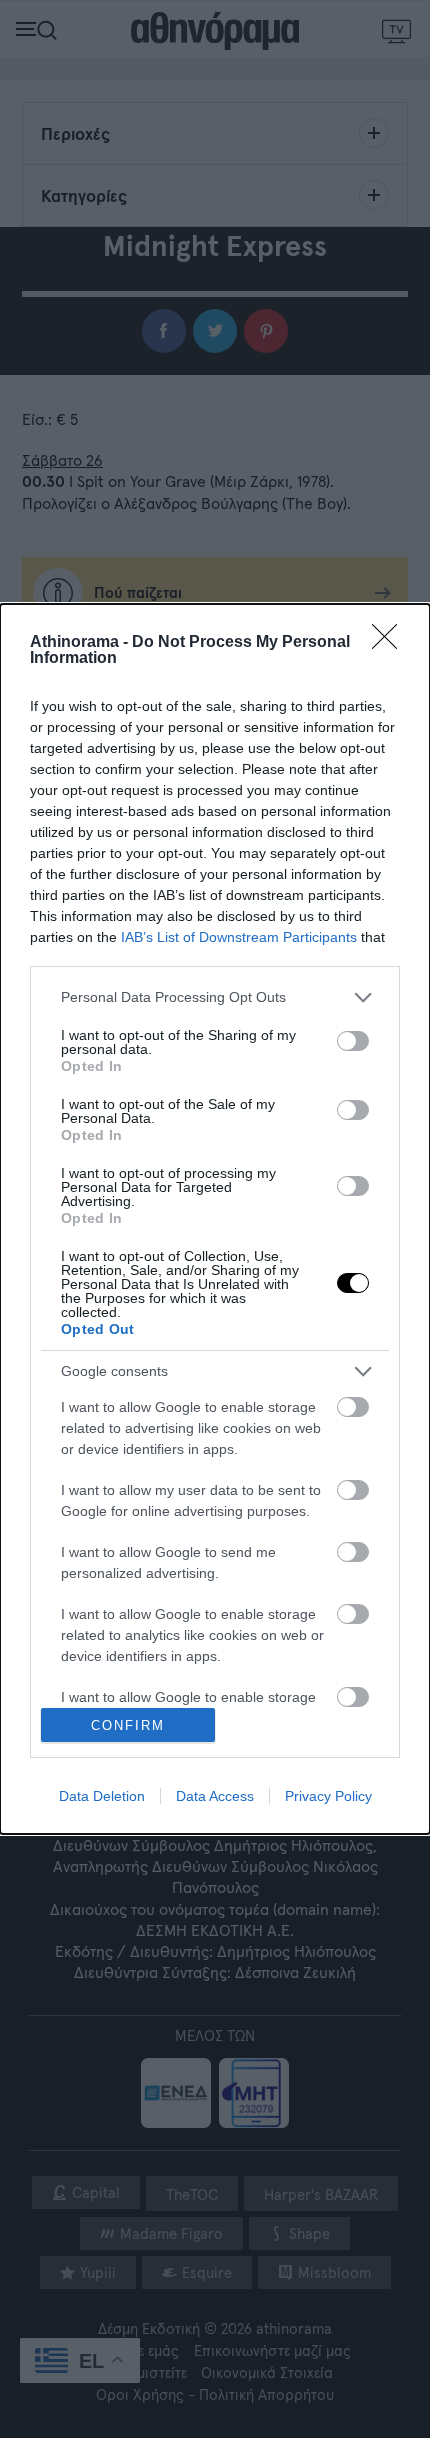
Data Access (215, 1796)
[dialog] (215, 1219)
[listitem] (215, 997)
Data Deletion (102, 1796)
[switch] (353, 1041)
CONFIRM (128, 1725)
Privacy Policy (328, 1796)
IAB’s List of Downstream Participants (239, 937)
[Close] (391, 643)
